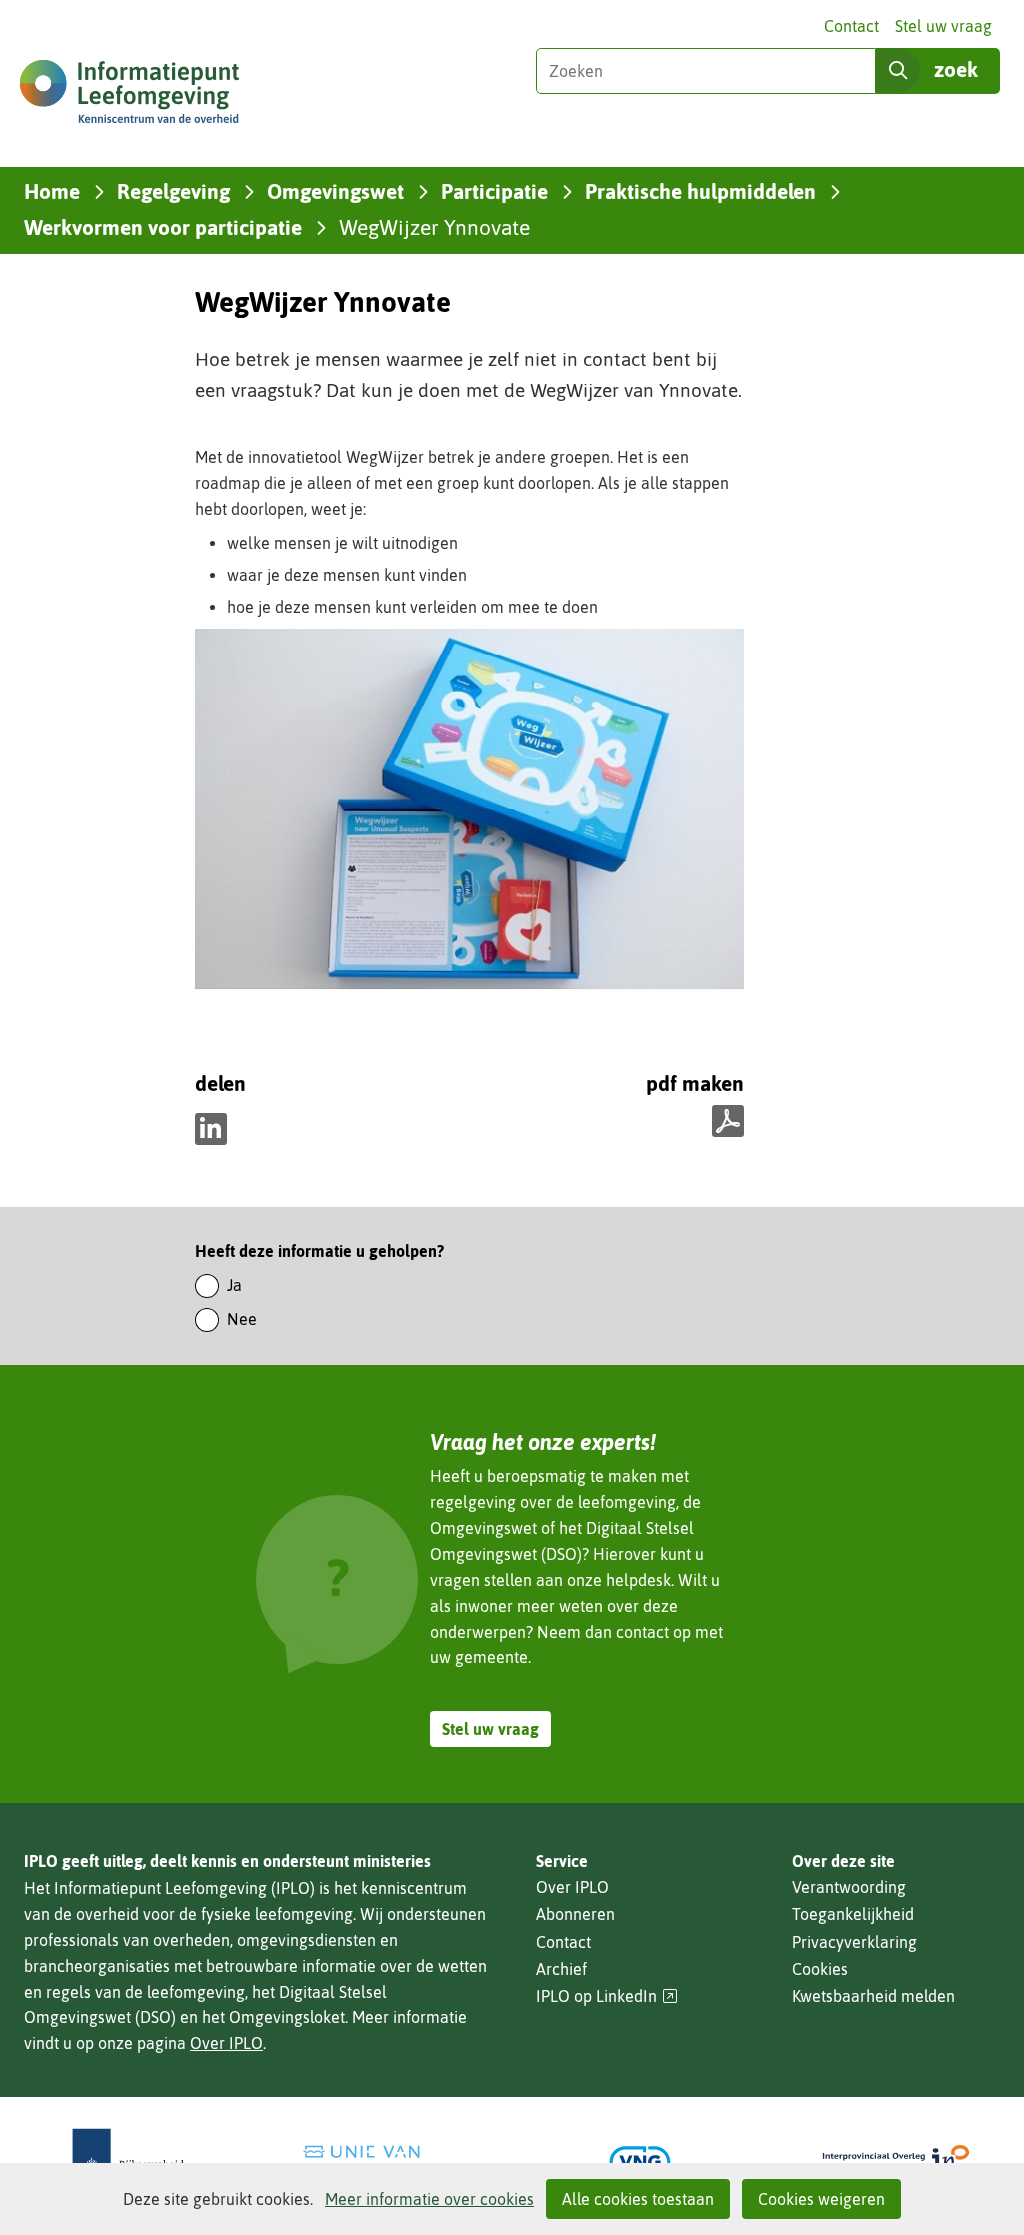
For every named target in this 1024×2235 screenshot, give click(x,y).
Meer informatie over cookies (429, 2199)
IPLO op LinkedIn (607, 1996)
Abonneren (575, 1914)
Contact (851, 26)
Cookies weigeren (821, 2199)
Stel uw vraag (943, 26)
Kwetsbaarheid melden (873, 1996)
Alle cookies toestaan (638, 2199)
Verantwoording (849, 1887)
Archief (561, 1969)
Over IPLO (226, 2043)
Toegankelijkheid (853, 1914)
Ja (234, 1285)
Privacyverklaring (854, 1942)
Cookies (820, 1969)
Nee (242, 1319)
